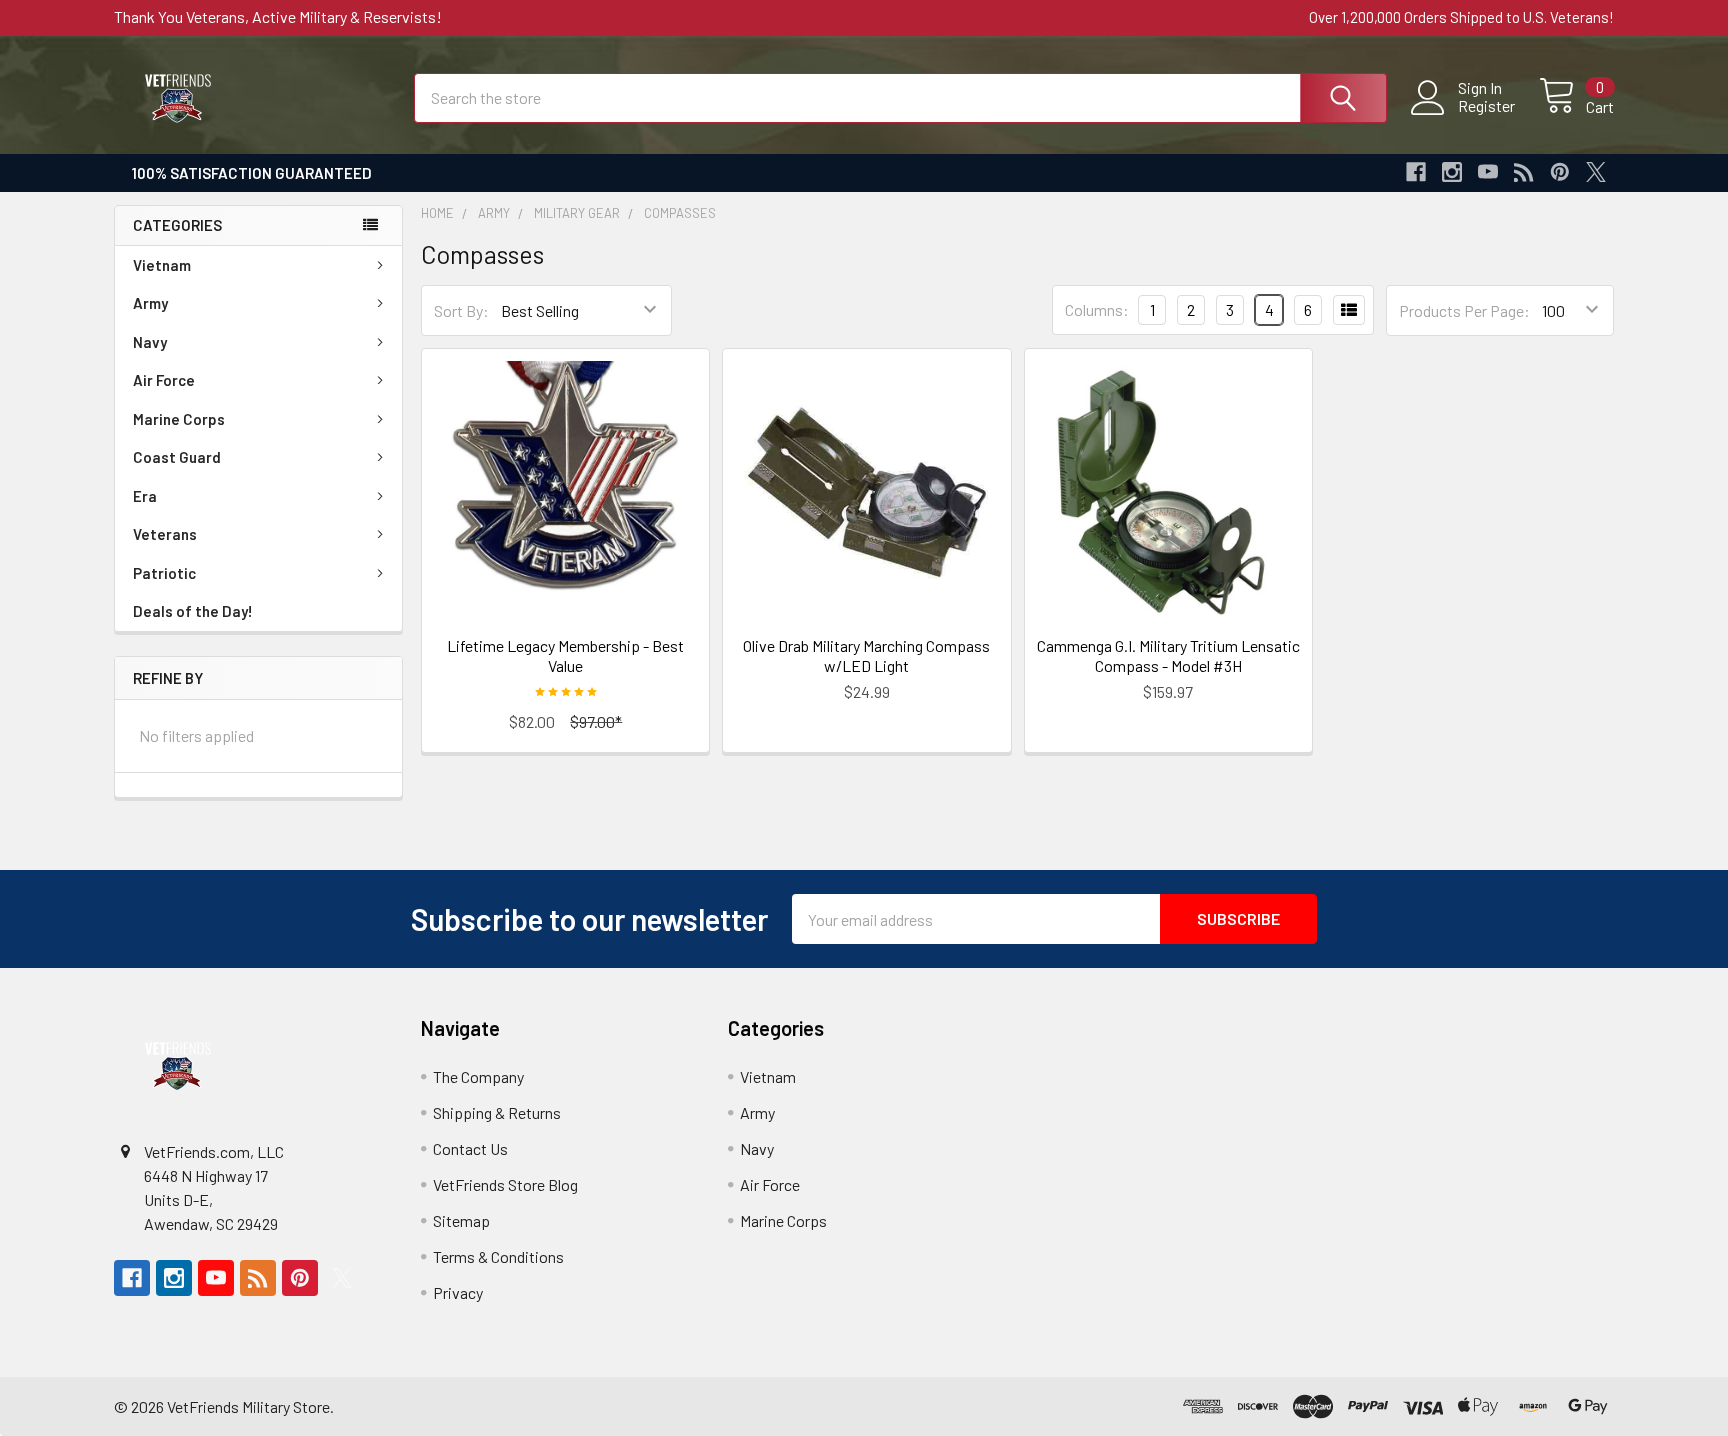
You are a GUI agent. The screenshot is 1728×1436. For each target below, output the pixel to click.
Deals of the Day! (193, 611)
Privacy (458, 1292)
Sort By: (461, 310)
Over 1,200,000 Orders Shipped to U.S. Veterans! (1461, 17)
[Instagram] (1452, 172)
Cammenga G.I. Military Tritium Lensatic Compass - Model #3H (1168, 655)
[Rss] (1524, 172)
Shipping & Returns (497, 1112)
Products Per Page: (1464, 310)
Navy (150, 342)
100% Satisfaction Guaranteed (252, 173)
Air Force (164, 380)
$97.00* (596, 721)
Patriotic (164, 573)
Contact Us (470, 1148)
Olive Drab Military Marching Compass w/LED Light (866, 655)
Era (145, 496)
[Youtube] (1488, 172)
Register (1486, 106)
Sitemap (461, 1220)
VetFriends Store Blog (505, 1184)
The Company (478, 1076)
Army (150, 303)
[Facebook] (1416, 172)
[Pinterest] (1560, 172)
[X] (1596, 172)
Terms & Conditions (498, 1256)
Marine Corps (179, 419)
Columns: (1097, 309)
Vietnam (162, 265)
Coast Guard (177, 457)
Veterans (165, 534)
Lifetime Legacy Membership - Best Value (565, 655)
